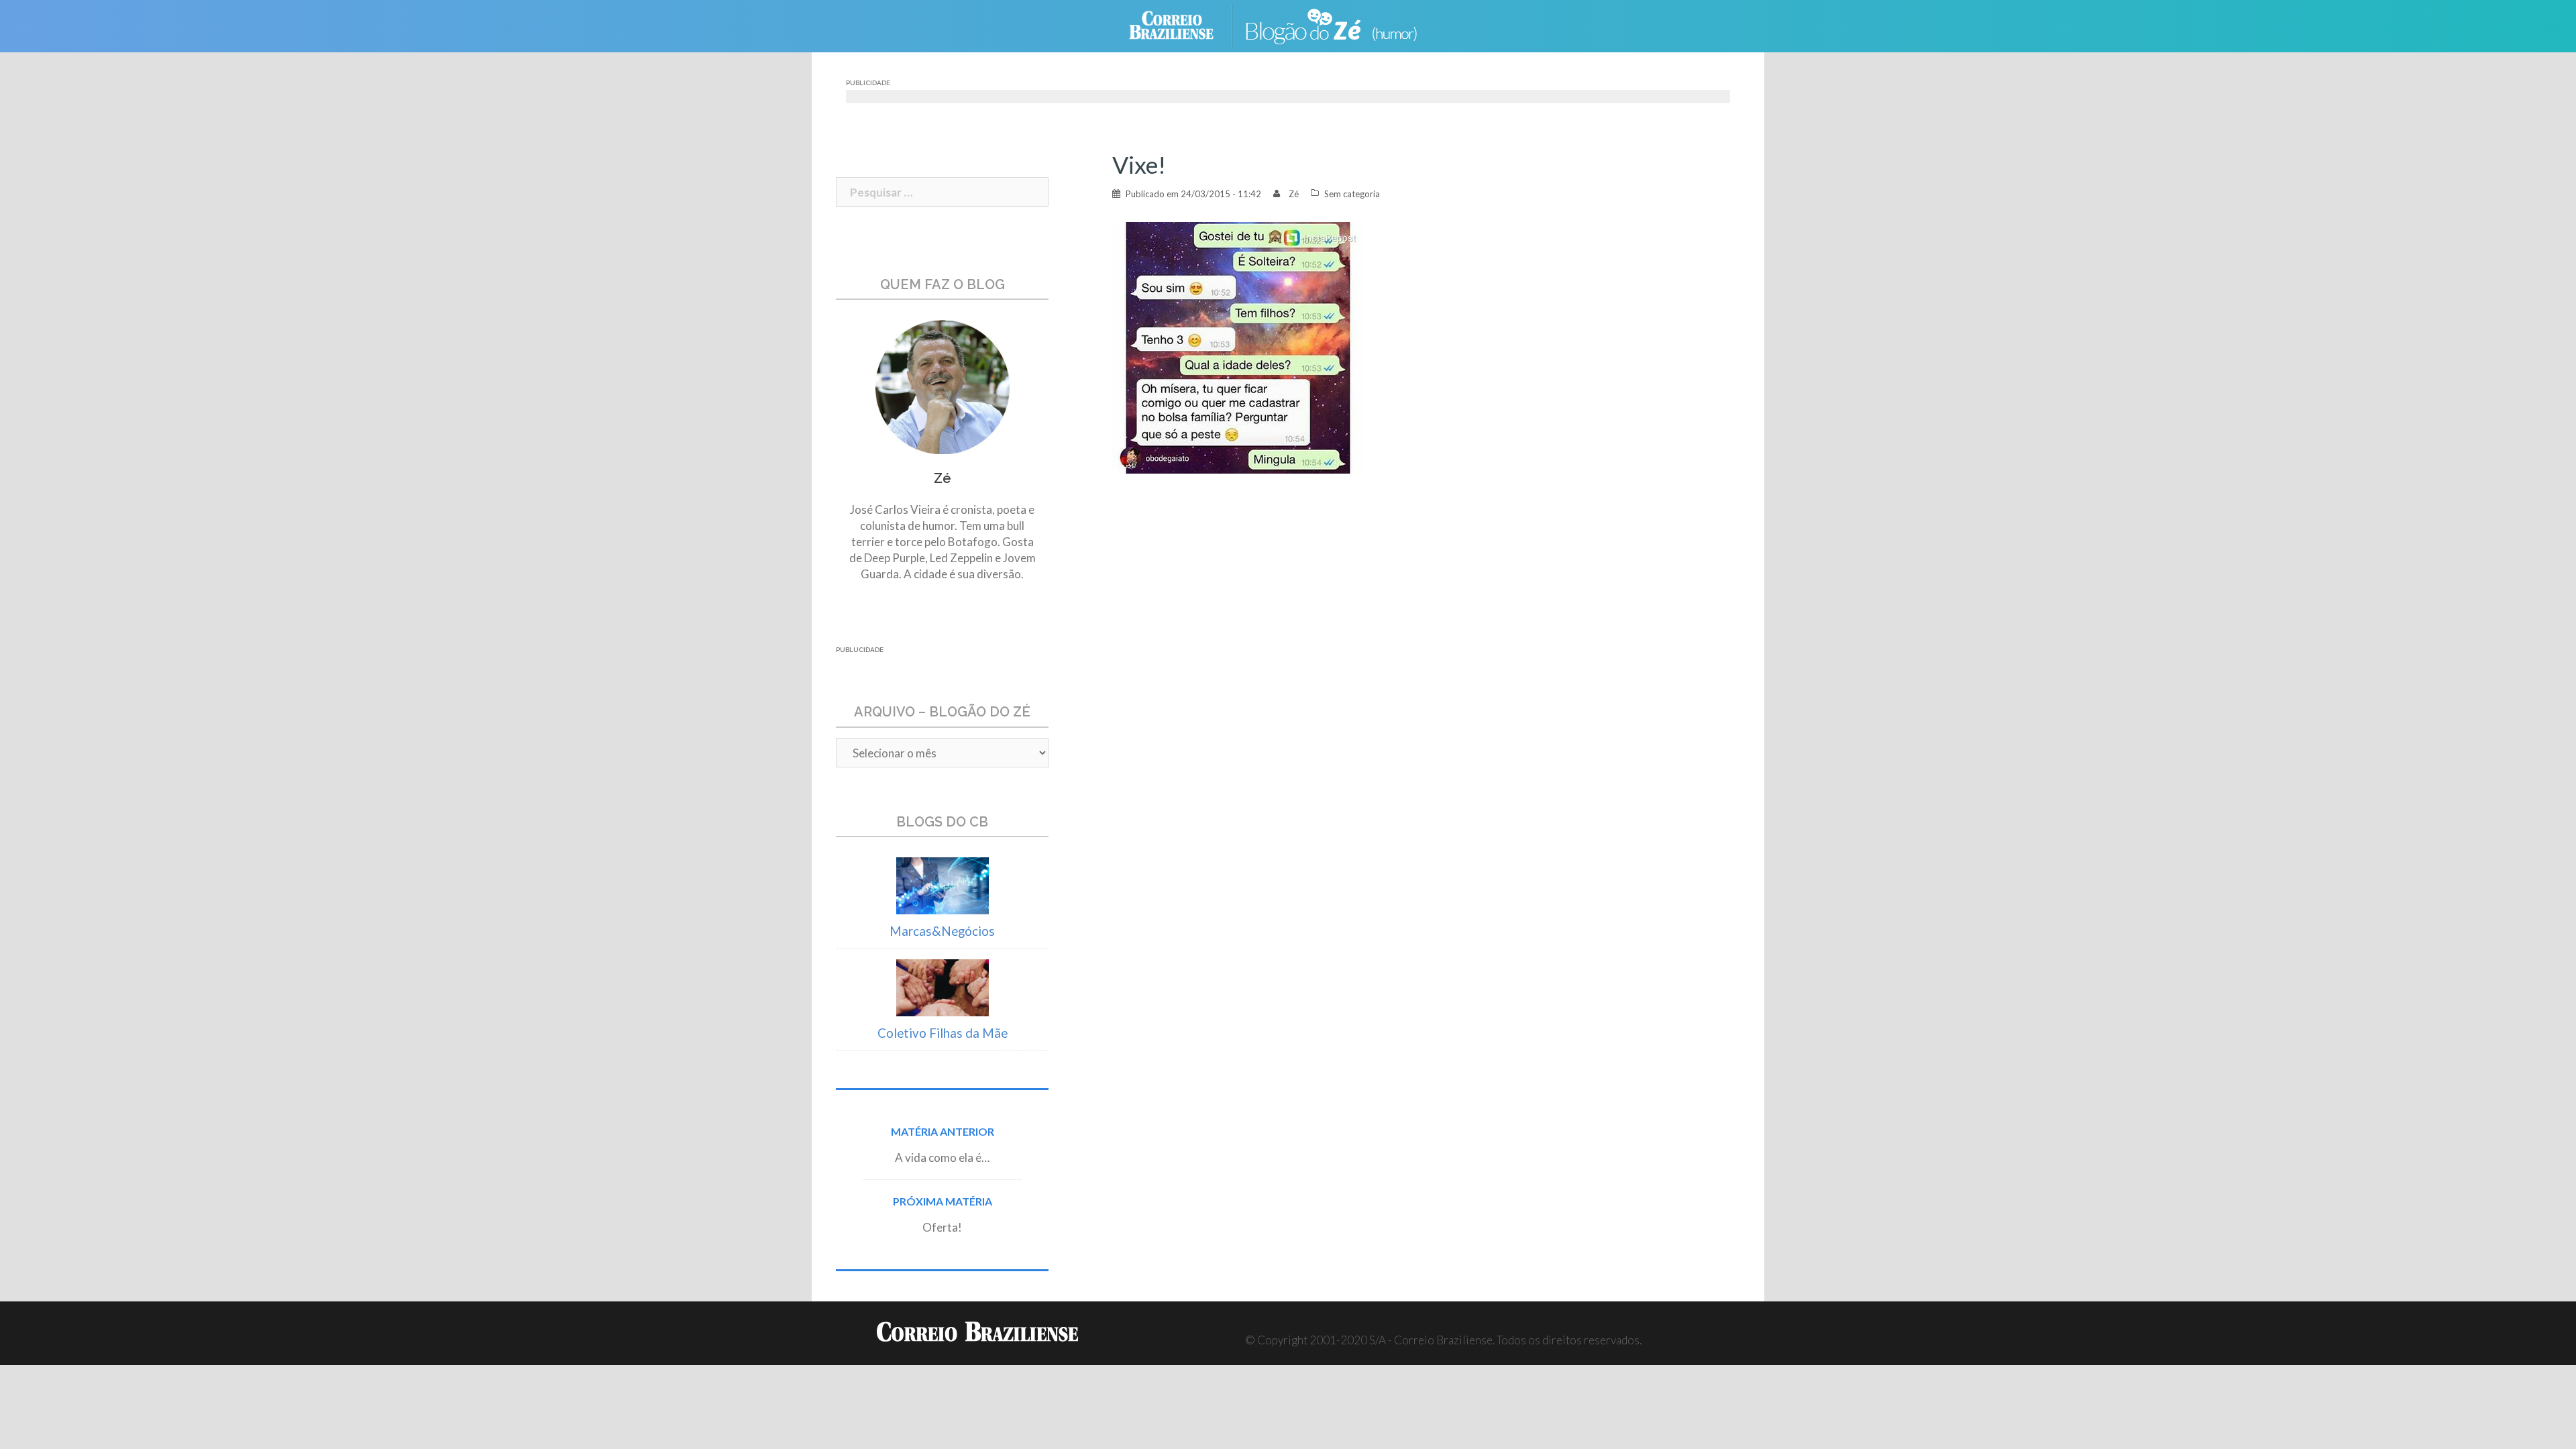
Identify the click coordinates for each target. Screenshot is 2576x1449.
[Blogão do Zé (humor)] (1342, 24)
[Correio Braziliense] (1182, 24)
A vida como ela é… (942, 1158)
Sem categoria (1352, 194)
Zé (1294, 194)
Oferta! (942, 1227)
